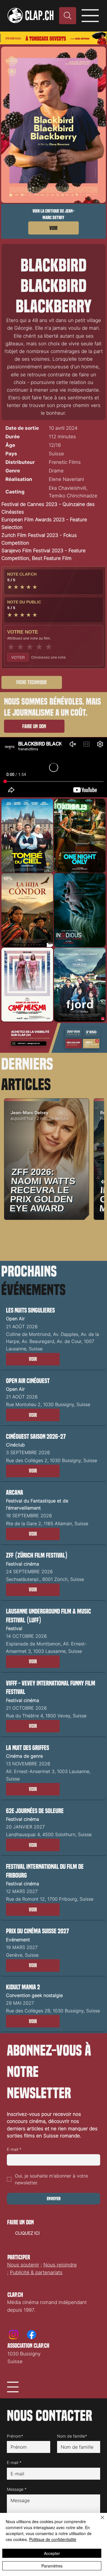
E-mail (14, 2149)
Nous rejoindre (60, 2265)
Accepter (52, 2553)
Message (17, 2489)
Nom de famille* (72, 2436)
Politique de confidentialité (53, 2539)
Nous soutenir (23, 2265)
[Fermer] (99, 2521)
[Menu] (91, 16)
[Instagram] (14, 2335)
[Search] (68, 16)
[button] (33, 1359)
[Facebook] (32, 2335)
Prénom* (15, 2436)
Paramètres (52, 2566)
